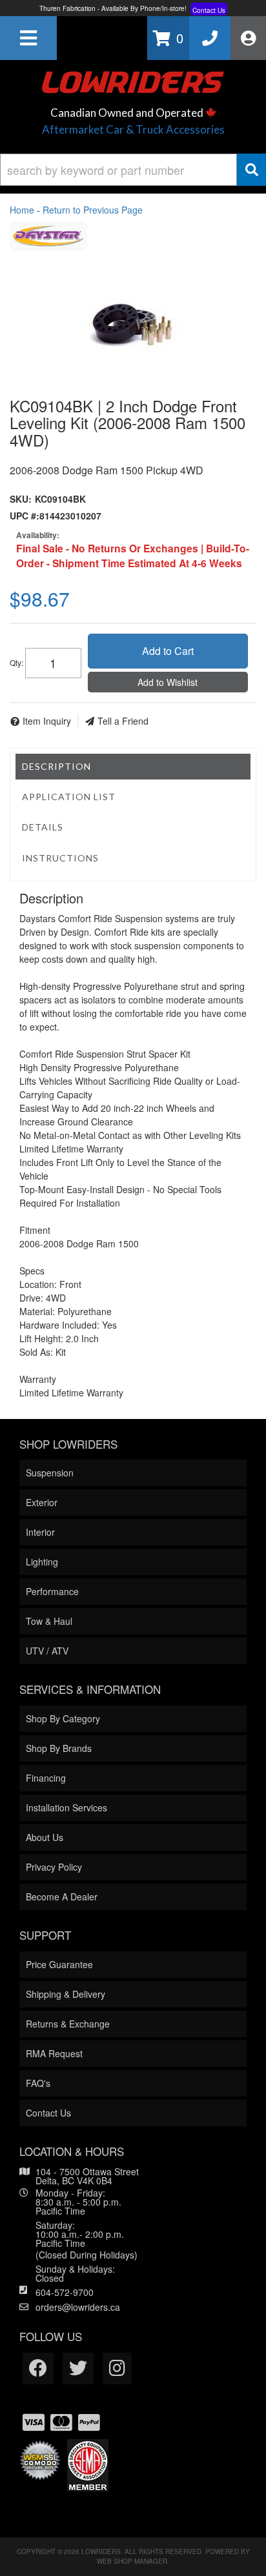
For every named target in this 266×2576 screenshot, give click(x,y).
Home (22, 210)
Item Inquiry (47, 721)
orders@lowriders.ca (78, 2307)
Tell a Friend (123, 721)
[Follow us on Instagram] (117, 2369)
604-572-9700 (65, 2292)
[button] (133, 170)
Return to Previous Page (93, 210)
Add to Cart (168, 651)
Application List (69, 797)
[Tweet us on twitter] (78, 2369)
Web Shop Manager (132, 2561)
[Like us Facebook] (38, 2369)
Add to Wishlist (168, 682)
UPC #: (25, 516)
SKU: (21, 499)
